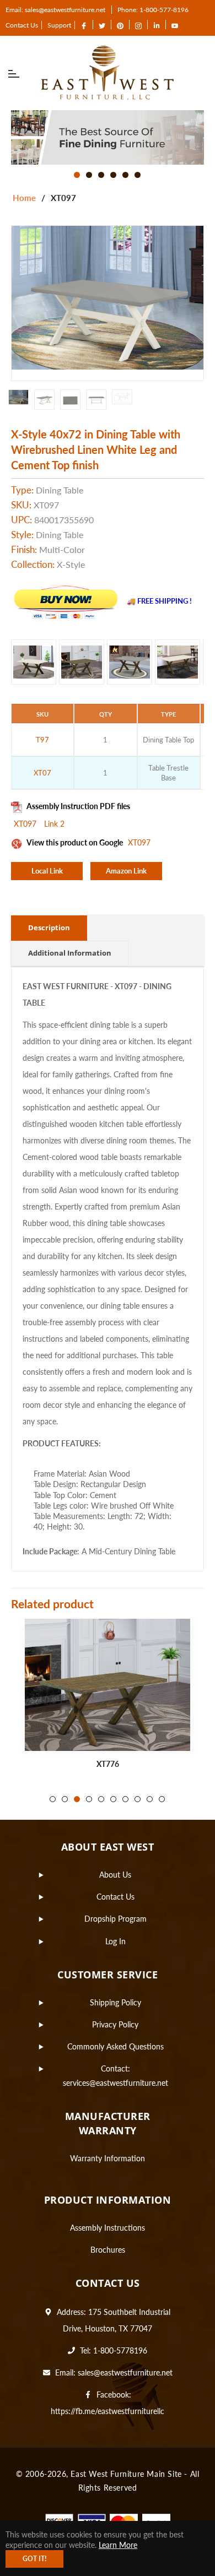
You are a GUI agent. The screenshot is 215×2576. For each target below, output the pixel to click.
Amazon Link (126, 871)
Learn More (118, 2545)
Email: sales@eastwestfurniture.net (55, 10)
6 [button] (138, 175)
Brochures (108, 2250)
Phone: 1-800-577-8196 (153, 10)
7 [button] (125, 1799)
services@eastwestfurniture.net (115, 2083)
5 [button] (125, 175)
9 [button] (150, 1799)
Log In (115, 1941)
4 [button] (113, 175)
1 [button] (77, 175)
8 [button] (138, 1799)
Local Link (47, 871)
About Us (115, 1875)
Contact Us (22, 25)
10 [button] (162, 1799)
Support (59, 25)
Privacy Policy (115, 2024)
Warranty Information (108, 2158)
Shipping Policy (115, 2002)
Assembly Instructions (108, 2228)
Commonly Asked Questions (115, 2046)
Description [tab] (49, 928)
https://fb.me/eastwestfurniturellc (108, 2411)
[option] (108, 137)
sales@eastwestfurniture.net (125, 2372)
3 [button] (101, 175)
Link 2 (54, 824)
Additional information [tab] (70, 953)
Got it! (34, 2559)
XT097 (26, 824)
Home (24, 198)
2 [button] (89, 175)
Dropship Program (115, 1919)
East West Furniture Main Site (126, 2474)
